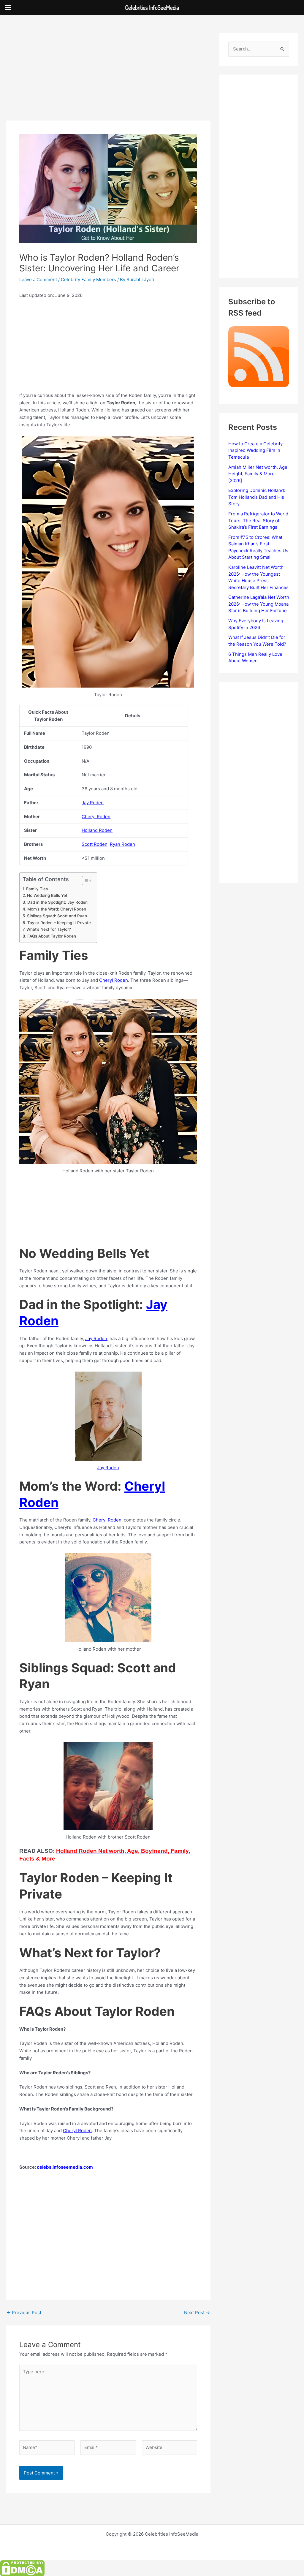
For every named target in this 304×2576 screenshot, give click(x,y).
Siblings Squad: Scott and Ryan (57, 916)
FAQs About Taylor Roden (52, 936)
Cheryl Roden (96, 817)
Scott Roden (95, 844)
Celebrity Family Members (88, 280)
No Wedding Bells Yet (47, 895)
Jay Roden (93, 803)
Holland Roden (97, 830)
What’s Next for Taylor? (49, 929)
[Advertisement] (108, 77)
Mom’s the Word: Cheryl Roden (57, 909)
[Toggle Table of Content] (84, 881)
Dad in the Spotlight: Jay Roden (57, 902)
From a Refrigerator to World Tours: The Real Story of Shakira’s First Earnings (258, 520)
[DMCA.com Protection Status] (22, 2568)
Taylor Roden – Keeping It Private (59, 923)
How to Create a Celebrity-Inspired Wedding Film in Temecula (256, 450)
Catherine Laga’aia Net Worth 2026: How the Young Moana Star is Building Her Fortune (259, 604)
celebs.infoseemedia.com (65, 2167)
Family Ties (37, 889)
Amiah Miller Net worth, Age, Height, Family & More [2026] (258, 474)
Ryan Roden (122, 844)
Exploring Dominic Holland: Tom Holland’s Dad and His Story (257, 497)
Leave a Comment (38, 280)
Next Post (197, 2313)
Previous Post (24, 2313)
